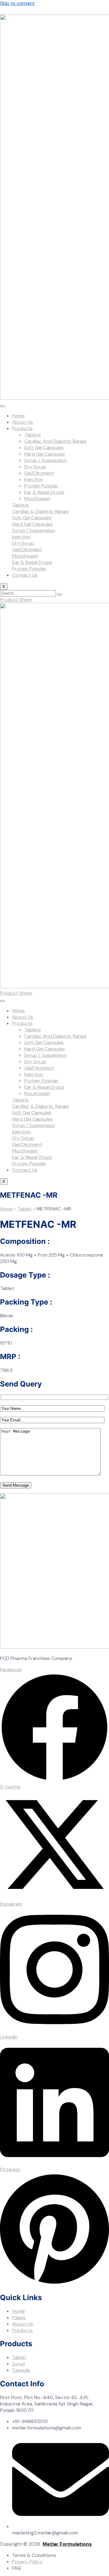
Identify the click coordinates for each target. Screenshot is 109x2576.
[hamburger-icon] (2, 406)
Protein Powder (41, 486)
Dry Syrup (35, 467)
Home (18, 416)
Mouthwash (37, 499)
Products (22, 428)
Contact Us (25, 575)
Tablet (25, 1209)
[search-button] (60, 595)
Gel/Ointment (39, 473)
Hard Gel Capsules (45, 454)
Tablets (33, 435)
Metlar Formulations (67, 2544)
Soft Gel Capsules (44, 448)
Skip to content (17, 3)
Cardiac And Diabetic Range (55, 441)
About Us (23, 422)
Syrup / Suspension (46, 460)
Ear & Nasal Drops (44, 492)
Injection (34, 479)
